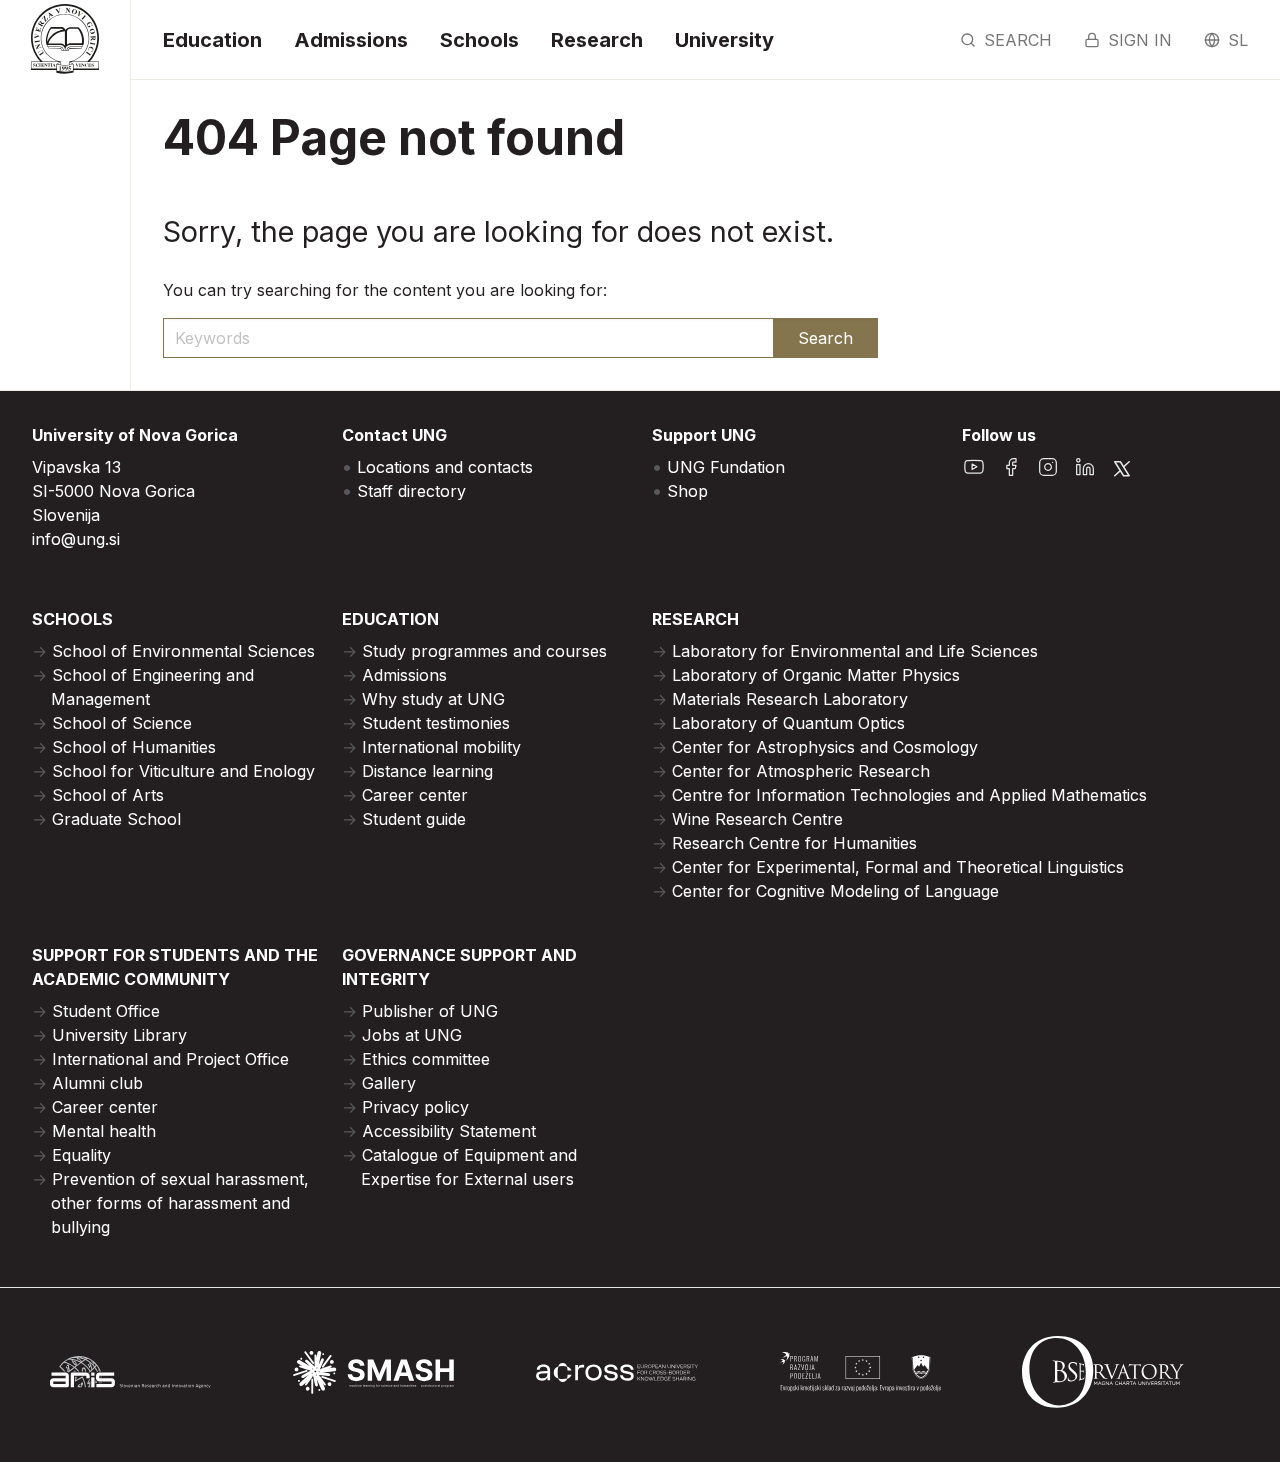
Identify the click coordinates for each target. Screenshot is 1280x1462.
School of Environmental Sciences (183, 651)
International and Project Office (170, 1059)
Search (1018, 40)
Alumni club (97, 1083)
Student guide (414, 819)
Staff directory (411, 491)
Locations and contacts (445, 467)
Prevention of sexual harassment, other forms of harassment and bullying (180, 1203)
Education (212, 40)
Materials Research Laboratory (790, 699)
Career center (415, 795)
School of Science (122, 723)
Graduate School (116, 819)
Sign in (1140, 40)
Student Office (106, 1011)
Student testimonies (436, 723)
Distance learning (427, 771)
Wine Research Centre (757, 819)
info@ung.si (76, 539)
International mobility (441, 747)
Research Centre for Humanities (794, 843)
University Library (119, 1035)
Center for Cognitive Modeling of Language (835, 891)
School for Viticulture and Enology (183, 771)
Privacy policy (415, 1107)
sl (1238, 40)
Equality (81, 1155)
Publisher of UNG (430, 1011)
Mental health (104, 1131)
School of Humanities (134, 747)
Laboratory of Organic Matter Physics (816, 675)
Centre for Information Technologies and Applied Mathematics (909, 795)
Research (597, 40)
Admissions (351, 40)
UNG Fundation (726, 467)
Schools (479, 40)
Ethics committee (426, 1059)
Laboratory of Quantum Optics (788, 723)
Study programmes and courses (484, 651)
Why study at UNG (433, 699)
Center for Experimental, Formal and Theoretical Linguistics (898, 867)
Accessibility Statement (449, 1131)
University (724, 40)
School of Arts (108, 795)
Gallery (389, 1083)
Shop (687, 491)
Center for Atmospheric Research (801, 771)
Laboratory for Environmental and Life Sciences (855, 651)
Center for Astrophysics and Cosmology (825, 747)
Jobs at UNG (412, 1035)
